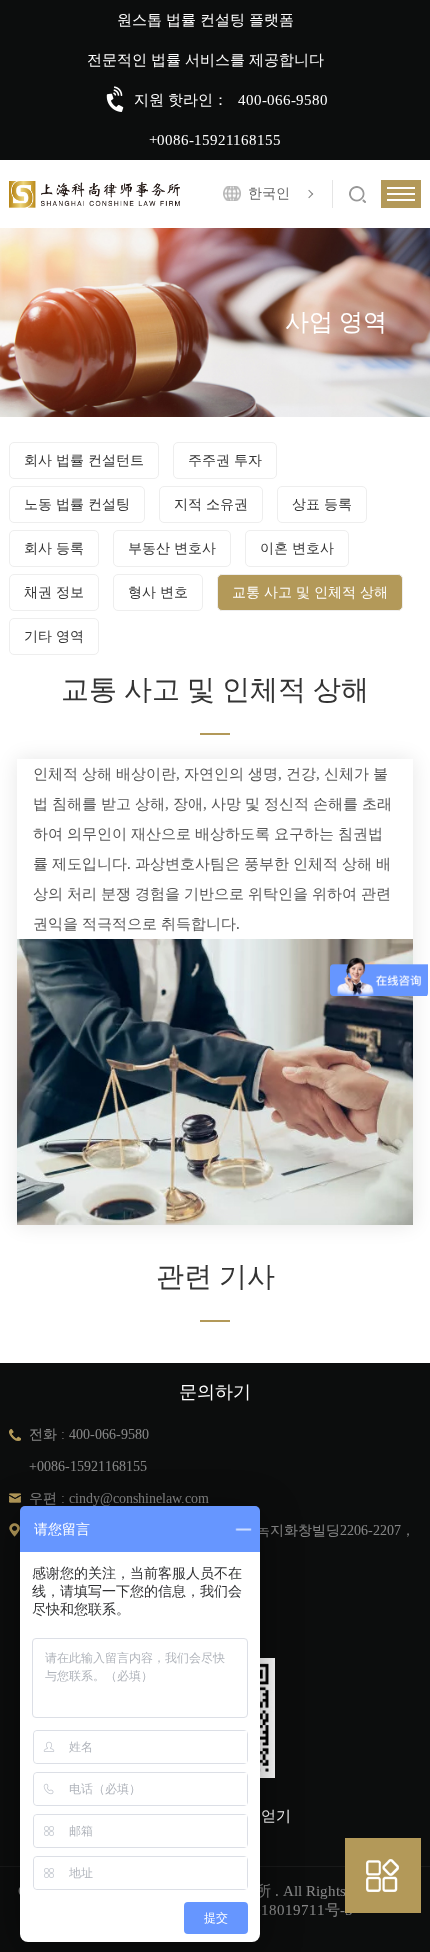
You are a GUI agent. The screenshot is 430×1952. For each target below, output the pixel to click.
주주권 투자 (225, 460)
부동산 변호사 (172, 548)
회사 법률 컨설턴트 (84, 460)
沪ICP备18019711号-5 (280, 1910)
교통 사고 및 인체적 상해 (310, 592)
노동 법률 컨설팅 (77, 504)
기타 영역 (54, 636)
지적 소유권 (211, 504)
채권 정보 (54, 592)
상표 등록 (322, 504)
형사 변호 (158, 592)
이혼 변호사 (297, 548)
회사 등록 (54, 548)
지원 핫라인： (181, 100)
